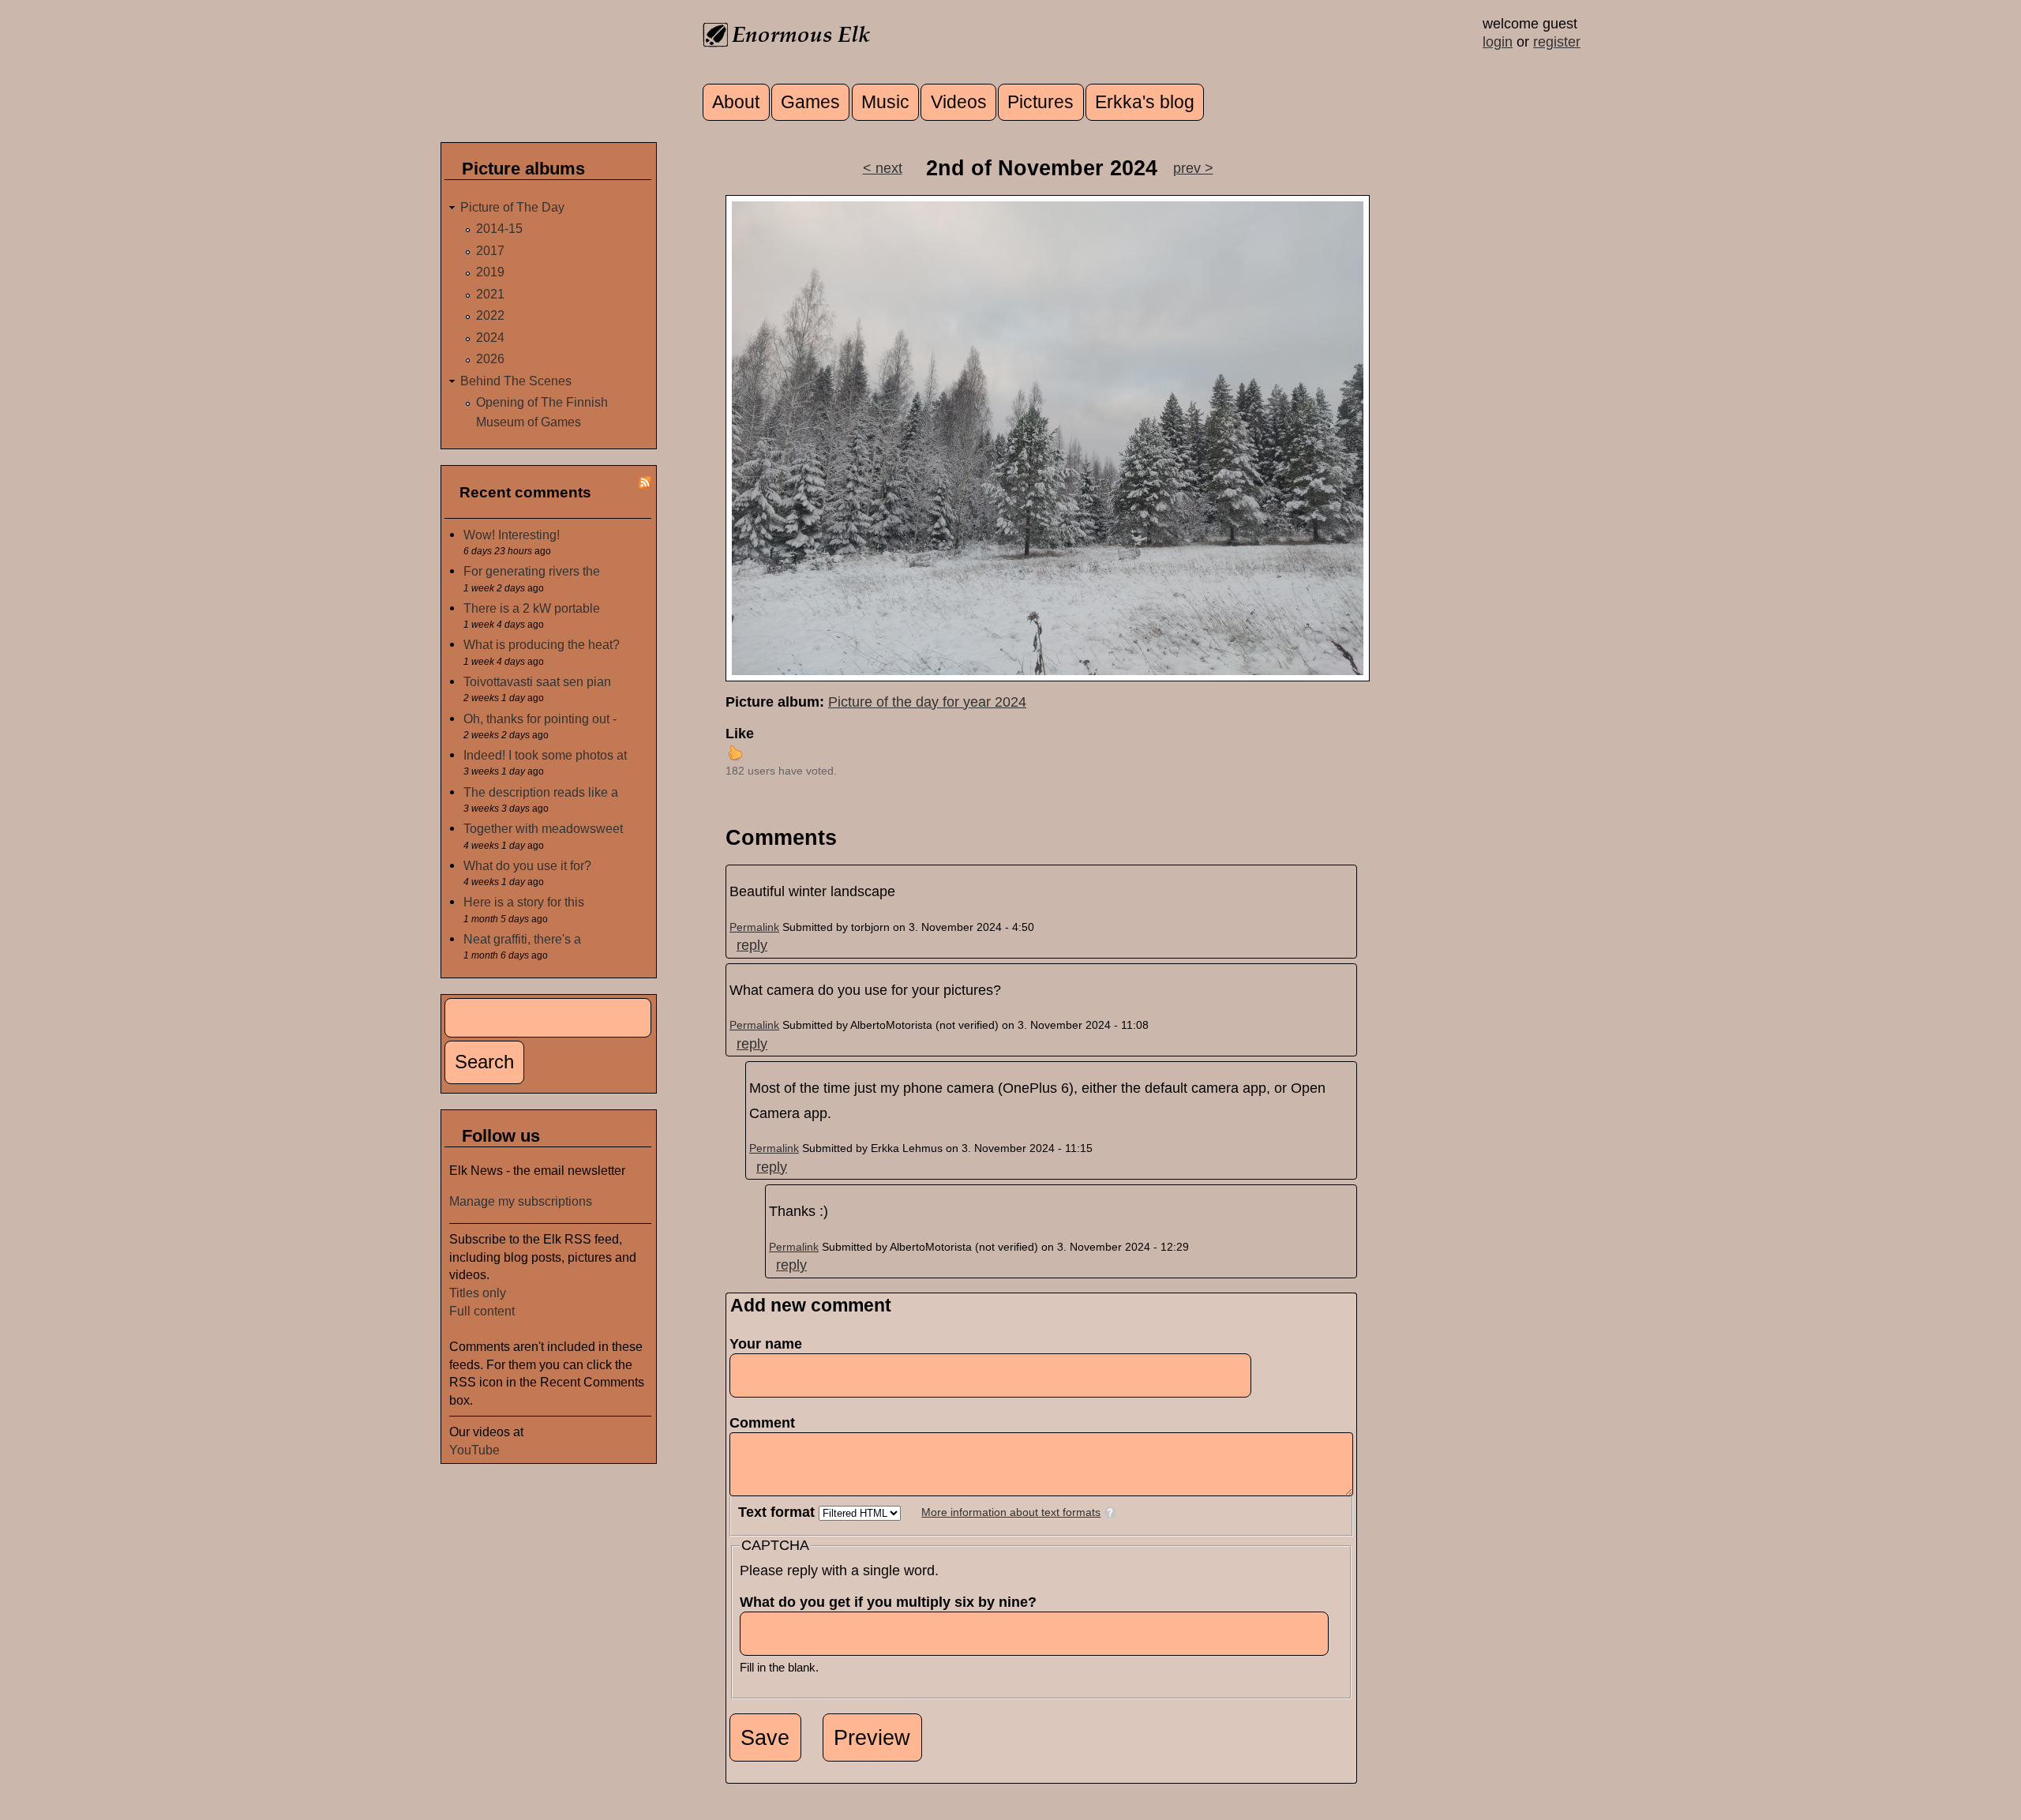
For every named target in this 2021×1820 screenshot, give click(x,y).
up (735, 752)
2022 (490, 315)
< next (883, 168)
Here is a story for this (524, 902)
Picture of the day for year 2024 (927, 702)
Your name (766, 1344)
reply (752, 945)
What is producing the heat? (542, 644)
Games (810, 102)
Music (885, 102)
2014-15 (499, 228)
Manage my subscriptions (521, 1201)
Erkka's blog (1145, 102)
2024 (490, 337)
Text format (778, 1512)
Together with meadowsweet (543, 828)
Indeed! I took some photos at (545, 755)
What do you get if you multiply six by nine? (893, 1602)
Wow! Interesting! (512, 535)
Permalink (754, 927)
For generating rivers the (532, 571)
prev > (1193, 168)
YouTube (474, 1450)
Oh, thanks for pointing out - (540, 719)
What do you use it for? (527, 865)
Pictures (1040, 102)
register (1557, 42)
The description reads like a (541, 792)
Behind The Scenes (516, 381)
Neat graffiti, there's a (522, 939)
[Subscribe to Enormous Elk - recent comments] (645, 484)
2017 (490, 250)
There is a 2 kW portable (532, 608)
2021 (490, 294)
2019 (490, 272)
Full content (482, 1311)
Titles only (478, 1293)
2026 (490, 358)
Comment (767, 1423)
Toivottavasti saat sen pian (537, 681)
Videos (959, 102)
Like (740, 734)
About (736, 102)
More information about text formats (1011, 1512)
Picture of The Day (512, 207)
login (1498, 42)
